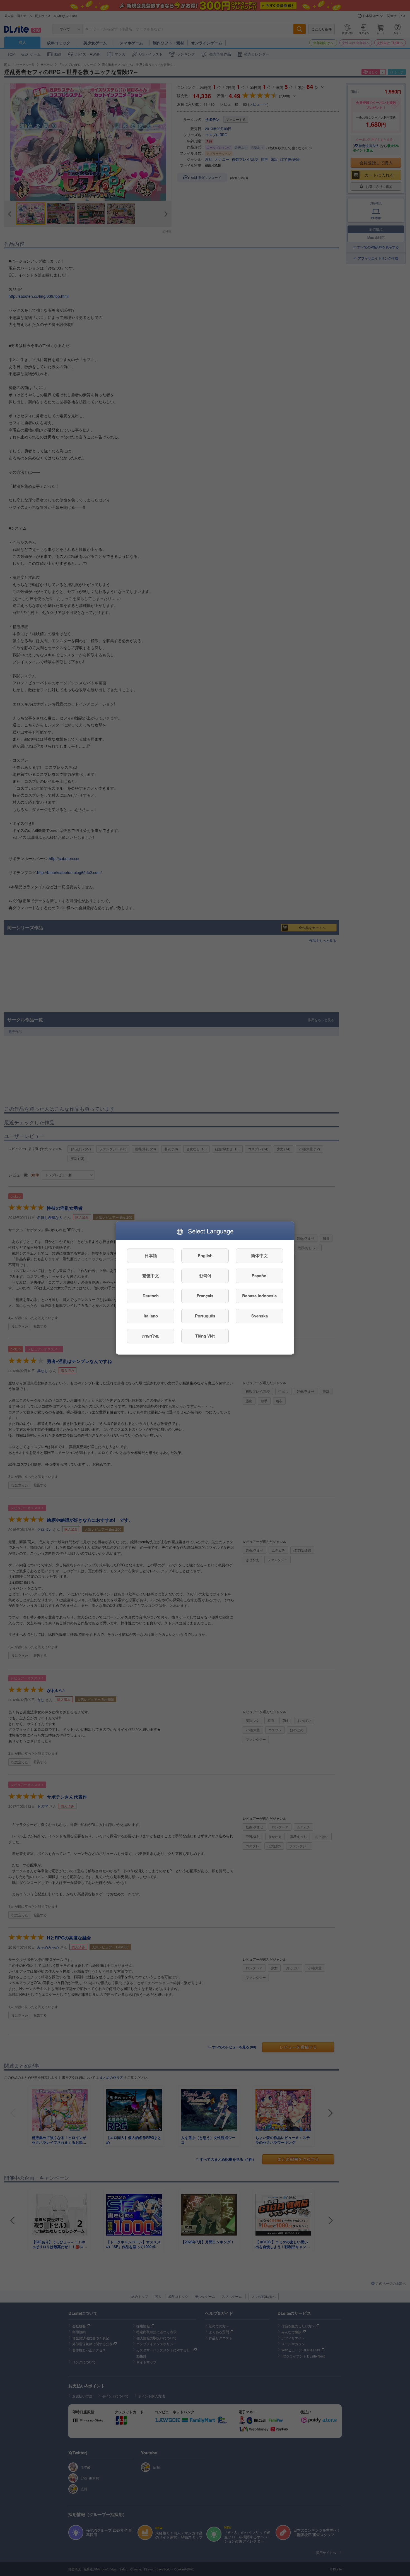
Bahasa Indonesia (259, 1296)
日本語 (151, 1256)
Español (260, 1276)
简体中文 (259, 1256)
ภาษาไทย (151, 1336)
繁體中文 (151, 1276)
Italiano (151, 1316)
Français (205, 1296)
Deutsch (151, 1296)
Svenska (260, 1316)
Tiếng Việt (205, 1336)
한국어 (205, 1276)
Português (205, 1316)
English (205, 1256)
